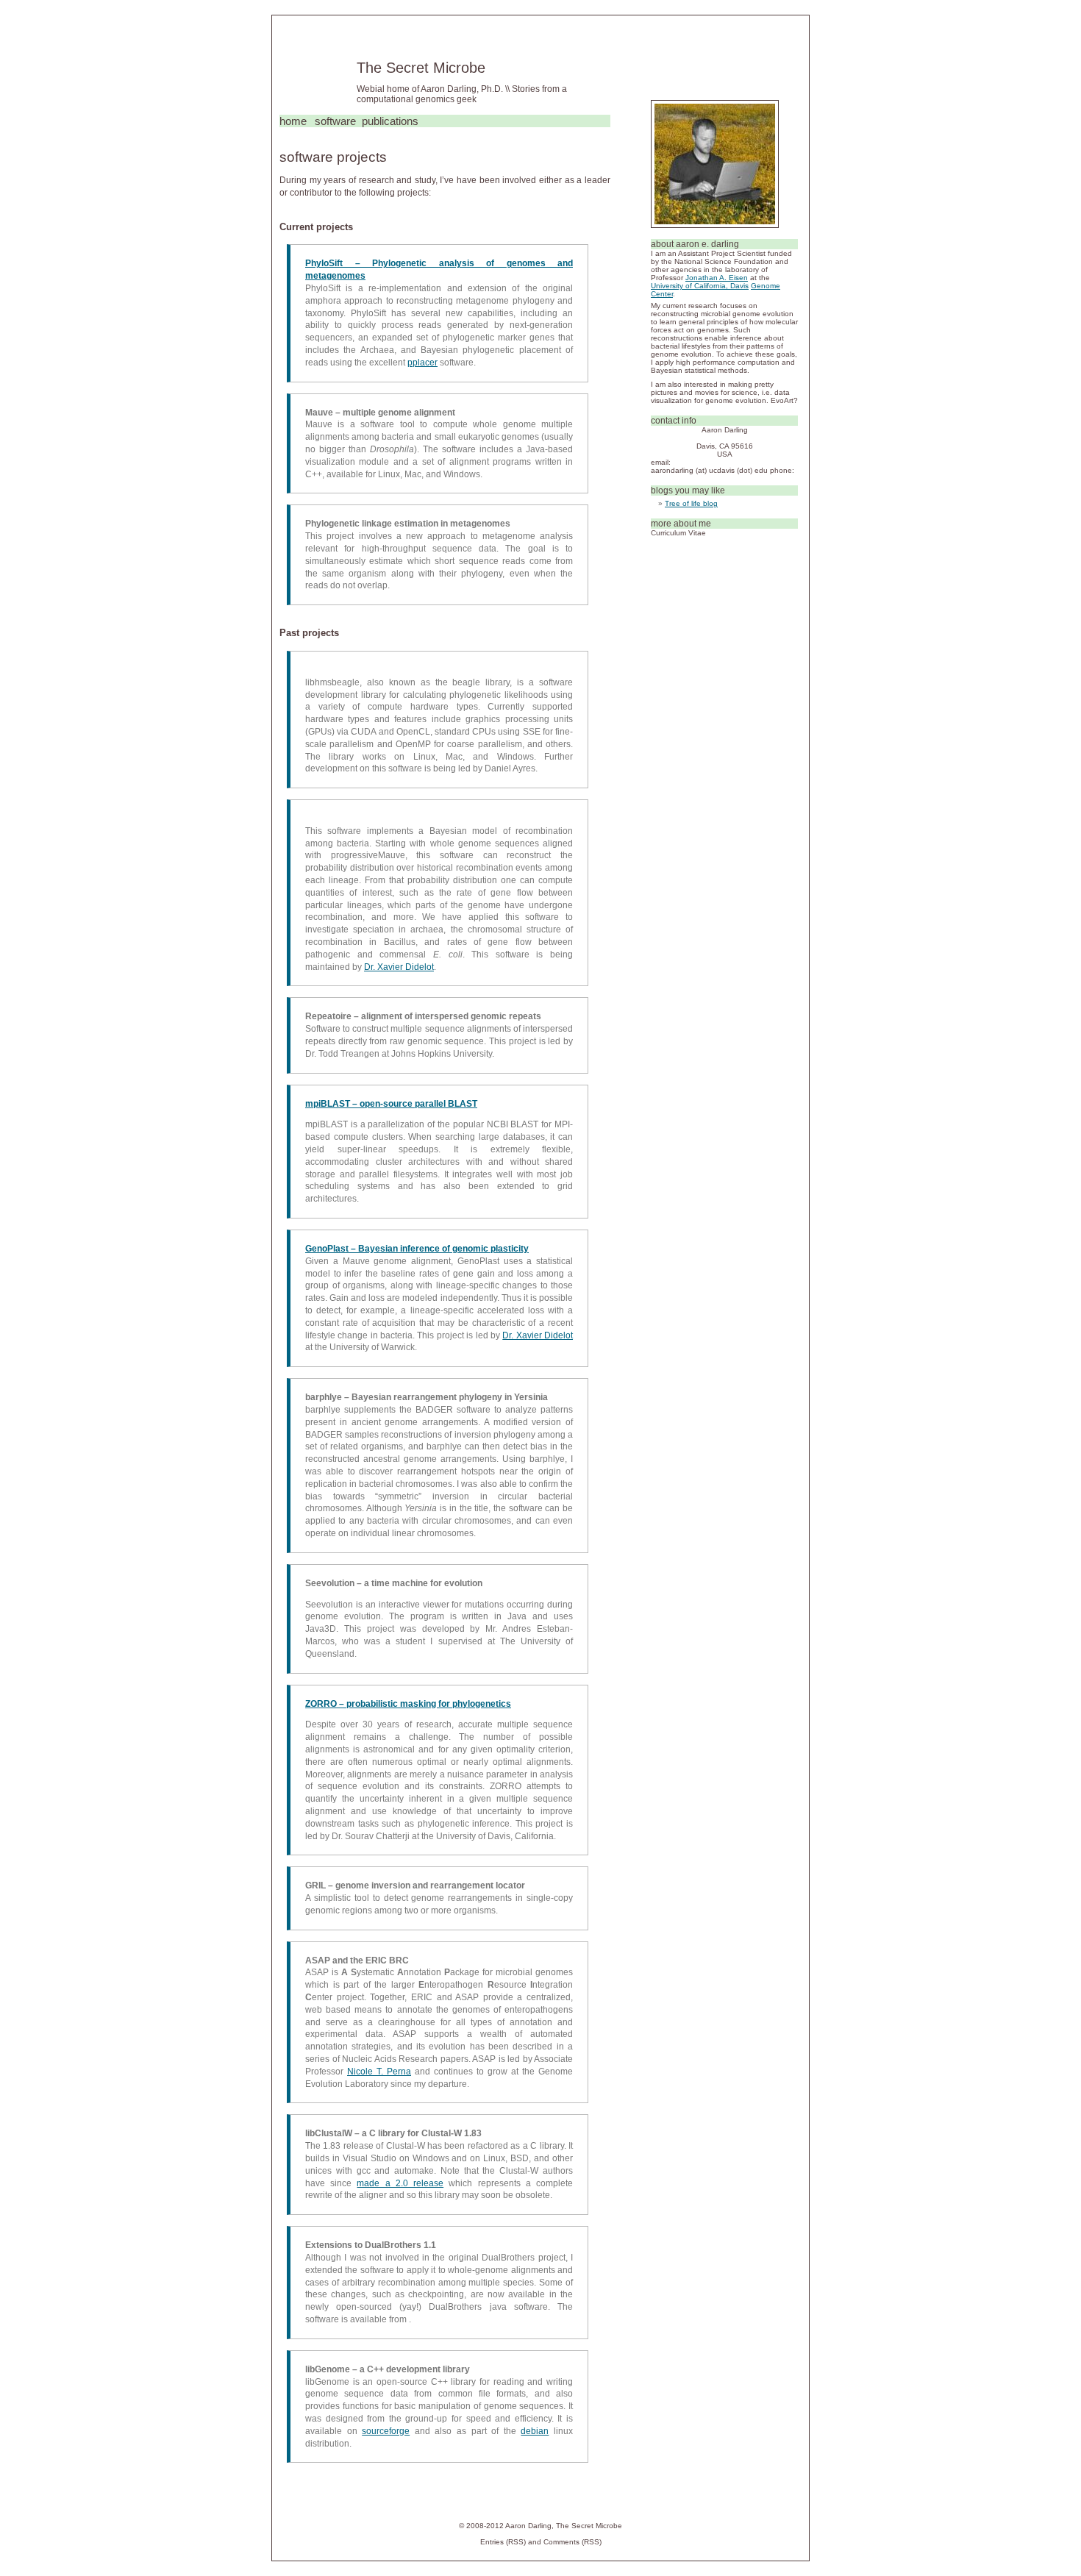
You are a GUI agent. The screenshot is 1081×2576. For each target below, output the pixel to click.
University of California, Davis (700, 286)
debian (535, 2431)
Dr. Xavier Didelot (399, 967)
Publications (390, 121)
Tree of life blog (691, 503)
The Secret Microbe (421, 68)
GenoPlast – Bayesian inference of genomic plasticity (417, 1249)
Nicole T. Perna (379, 2072)
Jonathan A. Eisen (717, 278)
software (335, 121)
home (293, 121)
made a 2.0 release (400, 2183)
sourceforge (386, 2431)
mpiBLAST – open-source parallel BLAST (391, 1104)
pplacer (422, 363)
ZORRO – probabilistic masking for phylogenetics (408, 1704)
